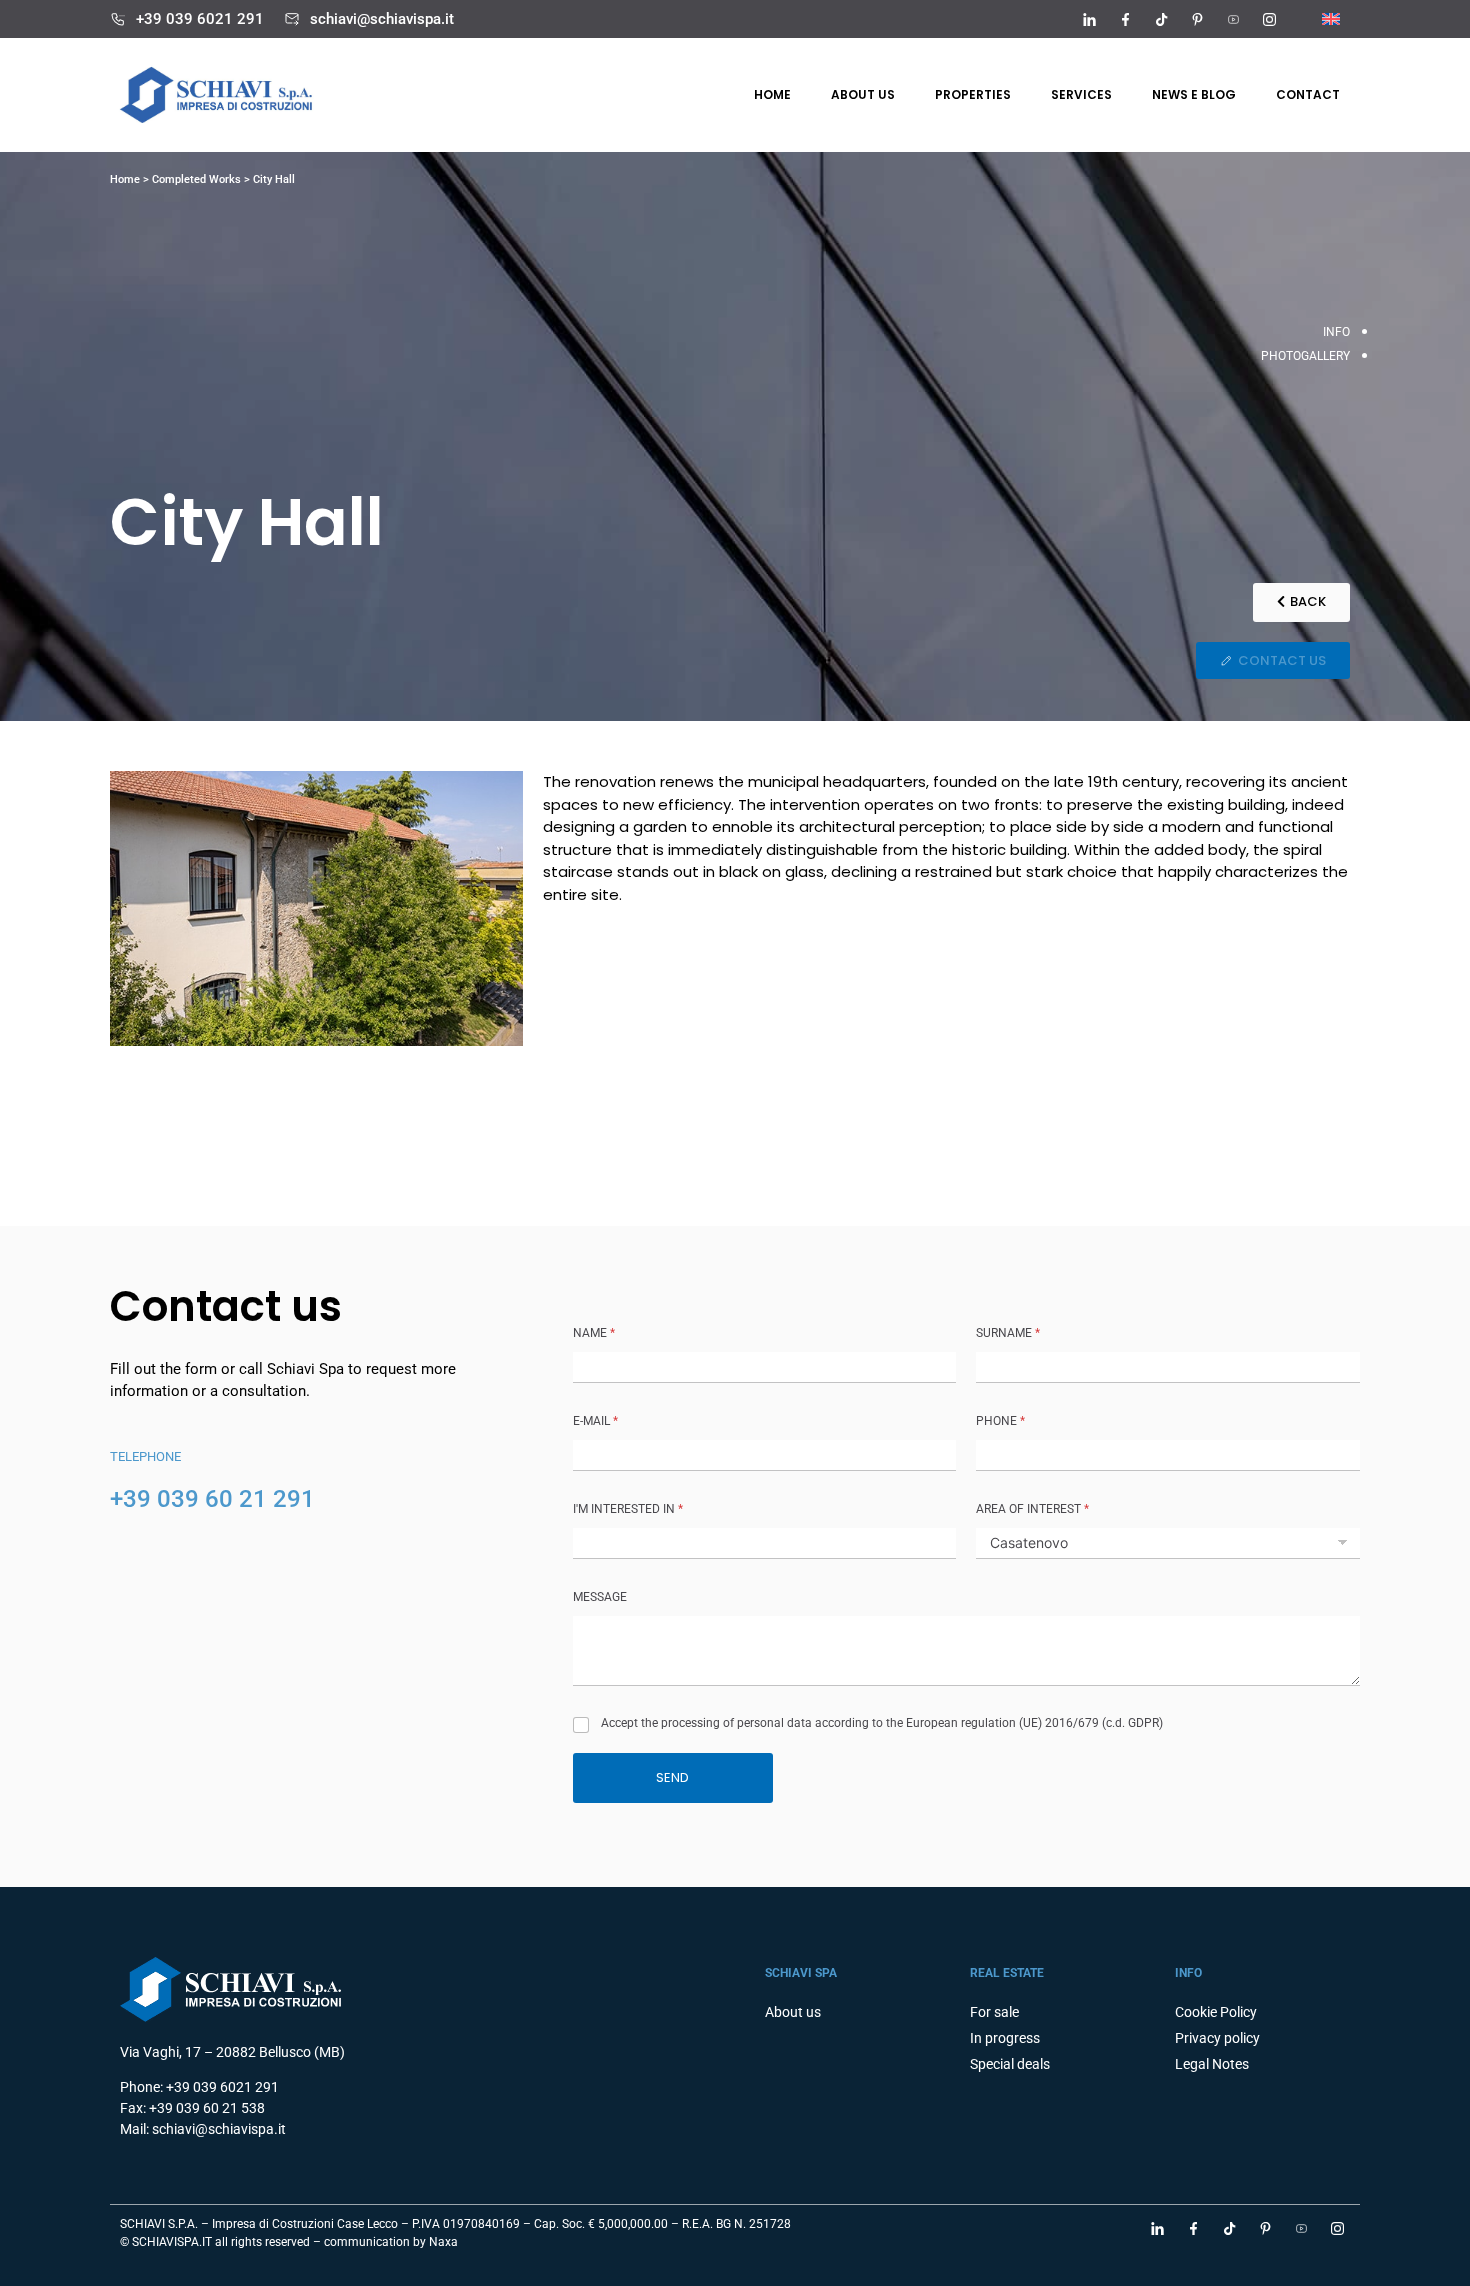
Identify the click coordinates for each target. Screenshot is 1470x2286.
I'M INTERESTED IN (628, 1509)
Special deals (1010, 2064)
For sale (994, 2012)
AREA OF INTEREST (1032, 1509)
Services (1081, 94)
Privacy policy (1217, 2038)
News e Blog (1194, 94)
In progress (1005, 2038)
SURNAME (1008, 1333)
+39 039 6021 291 (200, 19)
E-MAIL (595, 1421)
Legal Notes (1212, 2064)
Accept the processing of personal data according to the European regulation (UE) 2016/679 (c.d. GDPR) (882, 1723)
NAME (594, 1333)
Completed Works (196, 179)
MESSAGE (600, 1597)
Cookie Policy (1216, 2012)
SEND (672, 1777)
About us (863, 94)
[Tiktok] (1161, 19)
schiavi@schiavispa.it (382, 19)
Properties (973, 94)
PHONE (1000, 1421)
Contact (1308, 94)
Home (772, 94)
